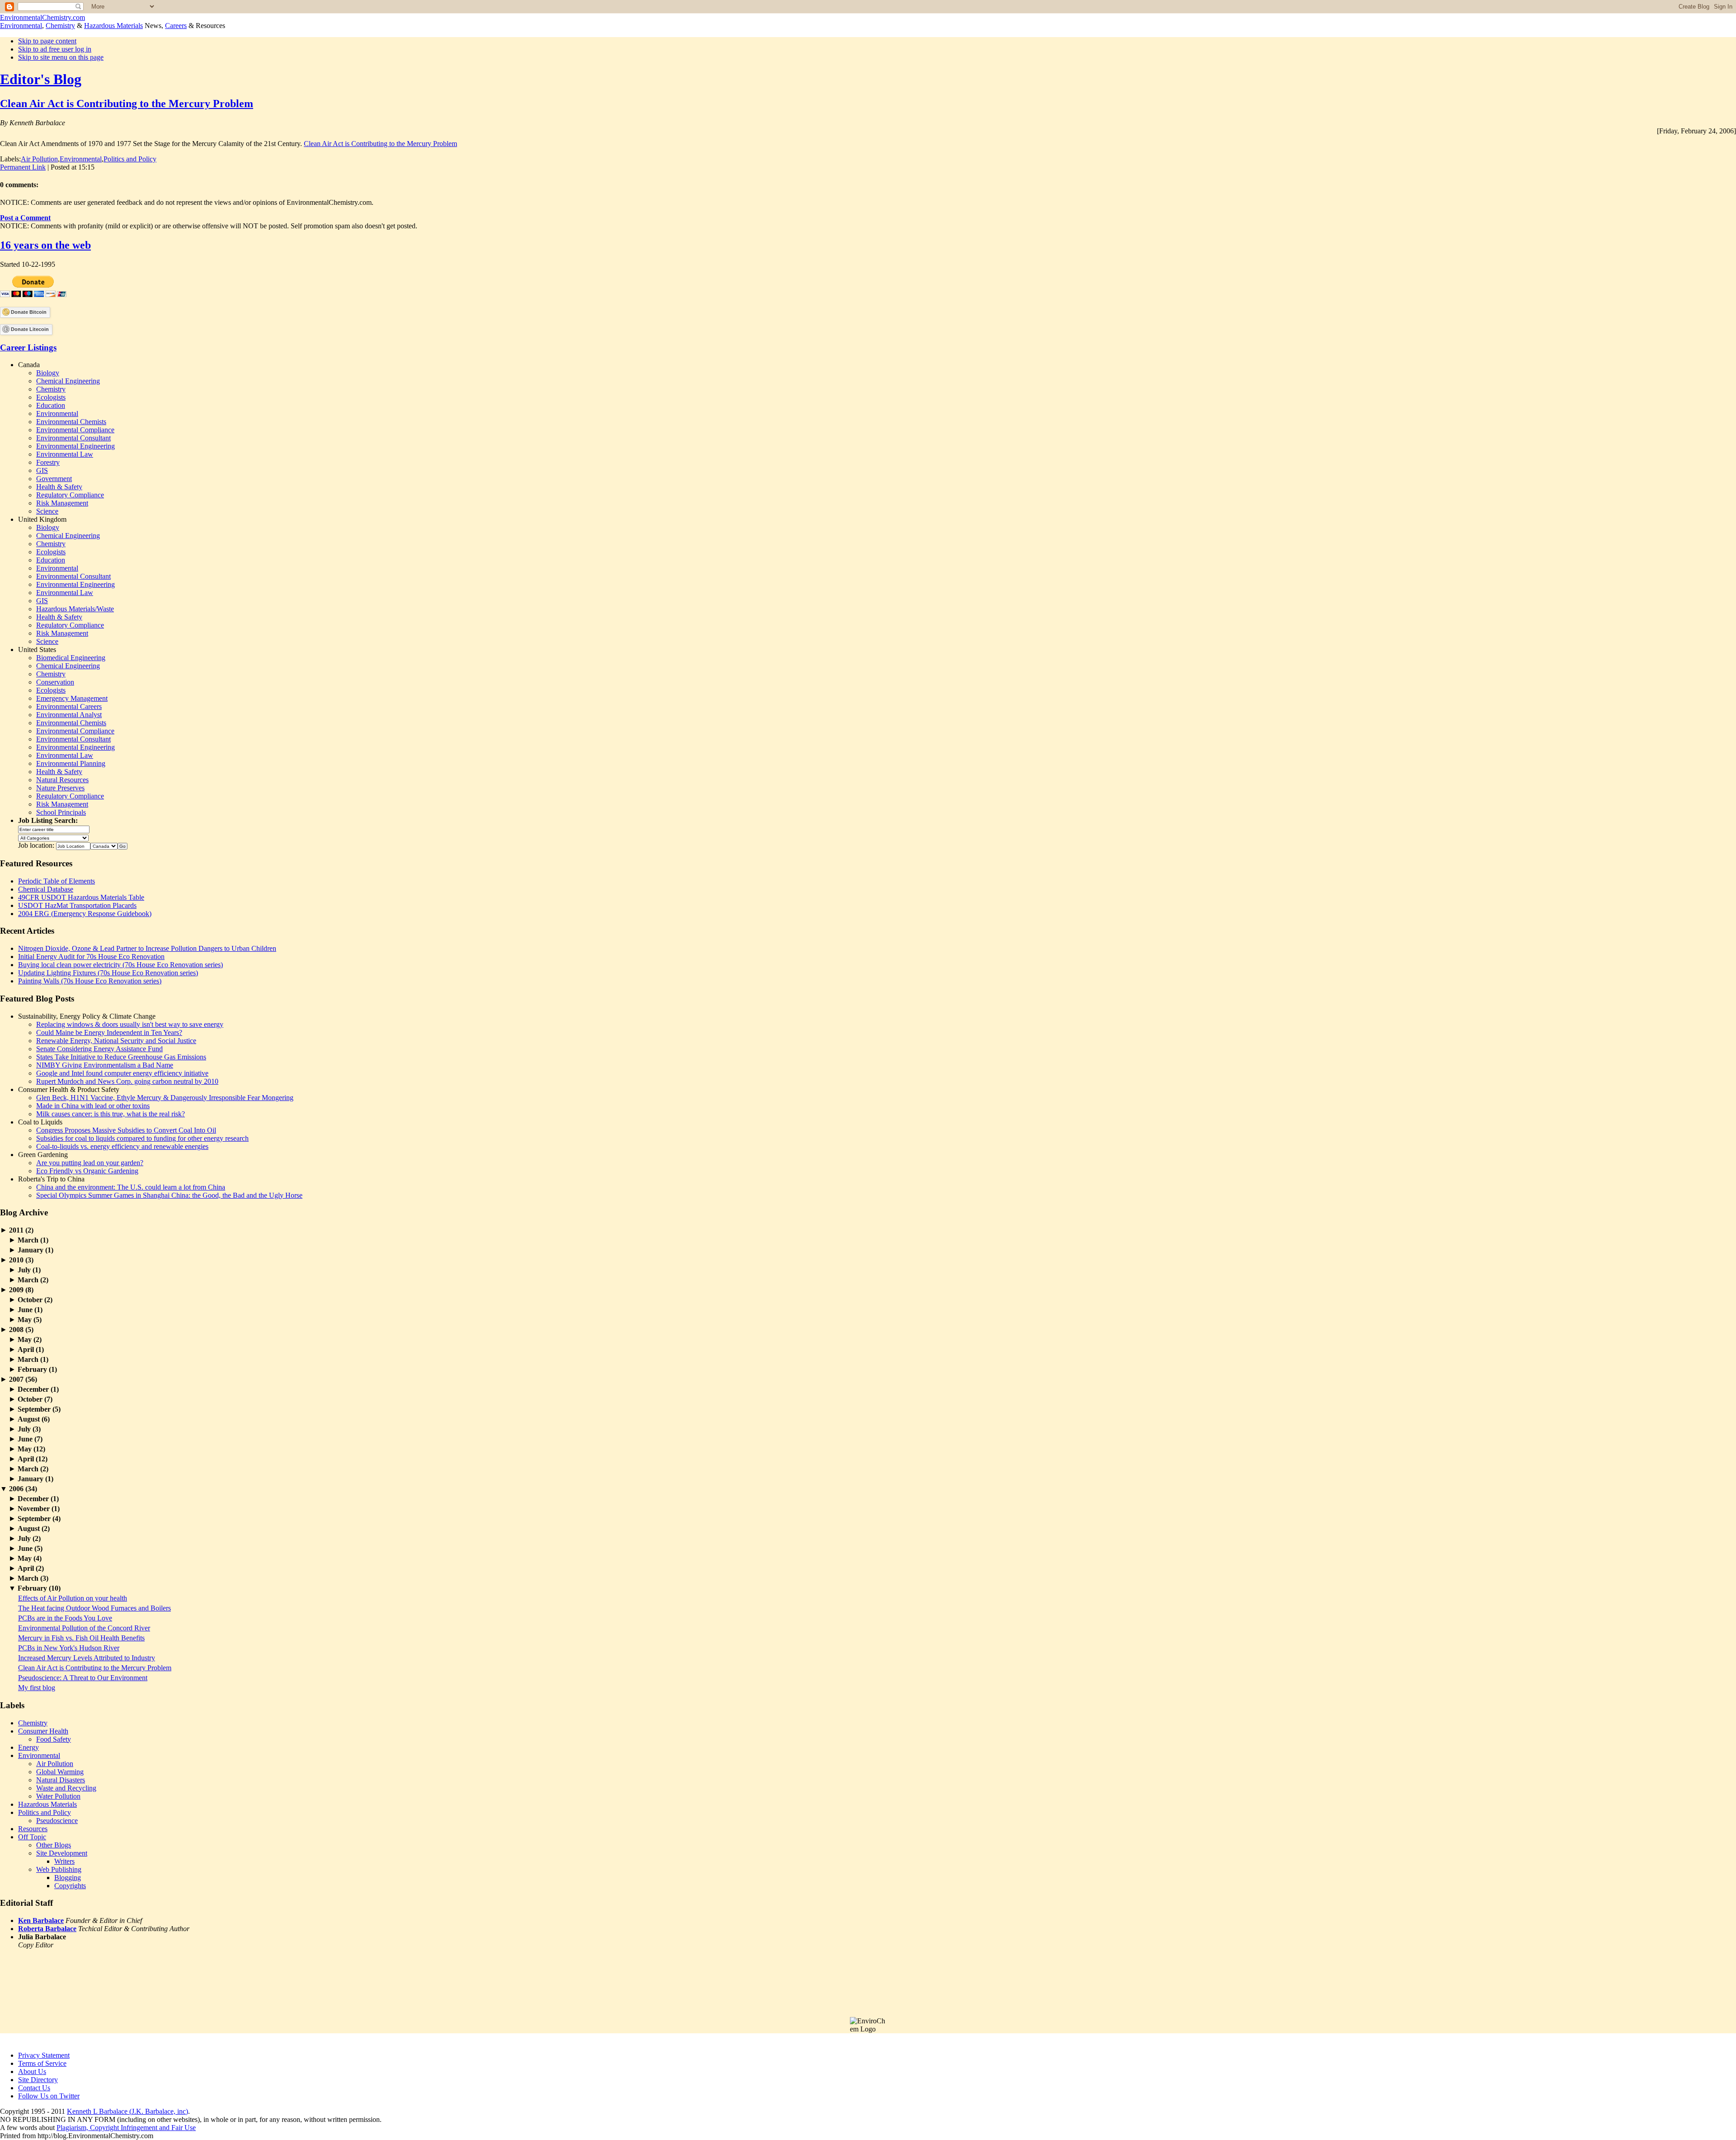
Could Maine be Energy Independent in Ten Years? (109, 1032)
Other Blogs (54, 1845)
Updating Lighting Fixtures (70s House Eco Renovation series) (108, 973)
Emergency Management (72, 698)
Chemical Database (46, 889)
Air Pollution (39, 159)
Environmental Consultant (73, 438)
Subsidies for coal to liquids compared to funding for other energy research (142, 1138)
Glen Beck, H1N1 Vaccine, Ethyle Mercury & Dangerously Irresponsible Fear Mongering (165, 1098)
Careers (176, 26)
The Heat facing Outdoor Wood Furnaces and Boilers (94, 1608)
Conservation (55, 682)
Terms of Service (42, 2063)
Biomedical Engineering (71, 658)
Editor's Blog (41, 79)
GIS (42, 470)
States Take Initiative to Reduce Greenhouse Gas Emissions (121, 1057)
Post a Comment (25, 218)
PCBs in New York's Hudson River (69, 1648)
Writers (64, 1861)
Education (51, 405)
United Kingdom (42, 519)
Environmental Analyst (69, 715)
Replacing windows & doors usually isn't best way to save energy (130, 1024)
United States (37, 650)
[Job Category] (53, 837)
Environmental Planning (71, 763)
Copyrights (70, 1886)
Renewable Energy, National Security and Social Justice (116, 1041)
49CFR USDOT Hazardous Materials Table (81, 897)
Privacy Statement (44, 2055)
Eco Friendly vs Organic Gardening (87, 1171)
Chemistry (60, 26)
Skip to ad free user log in (55, 49)
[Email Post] (97, 167)
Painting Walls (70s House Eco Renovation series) (90, 981)
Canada (29, 365)
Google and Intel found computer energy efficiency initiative (122, 1073)
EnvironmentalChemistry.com (42, 17)
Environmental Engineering (75, 446)
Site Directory (38, 2080)
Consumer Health (43, 1731)
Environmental (21, 26)
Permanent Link (23, 167)
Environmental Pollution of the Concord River (84, 1628)
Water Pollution (58, 1796)
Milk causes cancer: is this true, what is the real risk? (111, 1114)
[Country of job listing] (104, 845)
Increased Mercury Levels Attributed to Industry (87, 1658)
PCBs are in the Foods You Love (65, 1618)
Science (47, 511)
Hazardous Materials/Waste (75, 609)
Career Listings (28, 347)
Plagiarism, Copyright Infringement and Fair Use (126, 2128)
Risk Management (62, 503)
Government (54, 479)
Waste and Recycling (66, 1788)
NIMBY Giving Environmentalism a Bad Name (105, 1065)
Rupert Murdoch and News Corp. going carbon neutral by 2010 (127, 1081)
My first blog (37, 1688)
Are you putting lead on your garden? (90, 1163)
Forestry (48, 462)
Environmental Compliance (75, 430)
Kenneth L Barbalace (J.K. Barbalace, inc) (127, 2111)
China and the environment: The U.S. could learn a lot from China (131, 1187)
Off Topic (32, 1837)
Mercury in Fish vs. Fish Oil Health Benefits (81, 1638)
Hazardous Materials (113, 26)
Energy (28, 1747)
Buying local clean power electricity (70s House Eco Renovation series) (120, 965)
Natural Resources (62, 780)
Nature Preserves (60, 788)
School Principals (61, 812)
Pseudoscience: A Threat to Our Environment (83, 1678)
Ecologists (51, 397)
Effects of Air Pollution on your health (73, 1598)
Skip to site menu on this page (61, 57)
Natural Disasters (61, 1780)
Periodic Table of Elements (57, 881)
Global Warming (60, 1772)
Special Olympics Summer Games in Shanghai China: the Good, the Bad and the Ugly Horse (169, 1195)
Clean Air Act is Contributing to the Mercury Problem (127, 104)
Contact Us (34, 2088)
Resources (33, 1829)
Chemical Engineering (68, 381)
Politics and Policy (130, 159)
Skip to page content (47, 41)
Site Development (62, 1853)
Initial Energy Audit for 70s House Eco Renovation (91, 957)
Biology (48, 373)
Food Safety (54, 1739)
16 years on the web (45, 245)
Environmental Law (65, 454)
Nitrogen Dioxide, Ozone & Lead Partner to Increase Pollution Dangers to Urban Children (147, 948)
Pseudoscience (57, 1821)
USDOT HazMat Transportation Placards (77, 905)
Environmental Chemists (71, 422)
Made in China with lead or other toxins (93, 1106)
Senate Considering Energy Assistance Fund (99, 1049)
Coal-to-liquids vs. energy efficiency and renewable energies (122, 1146)
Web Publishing (59, 1869)
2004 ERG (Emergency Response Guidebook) (85, 914)
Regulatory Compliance (70, 495)
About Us (32, 2072)
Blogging (68, 1878)
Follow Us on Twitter (49, 2096)
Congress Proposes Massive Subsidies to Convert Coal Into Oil (126, 1130)
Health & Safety (59, 487)
